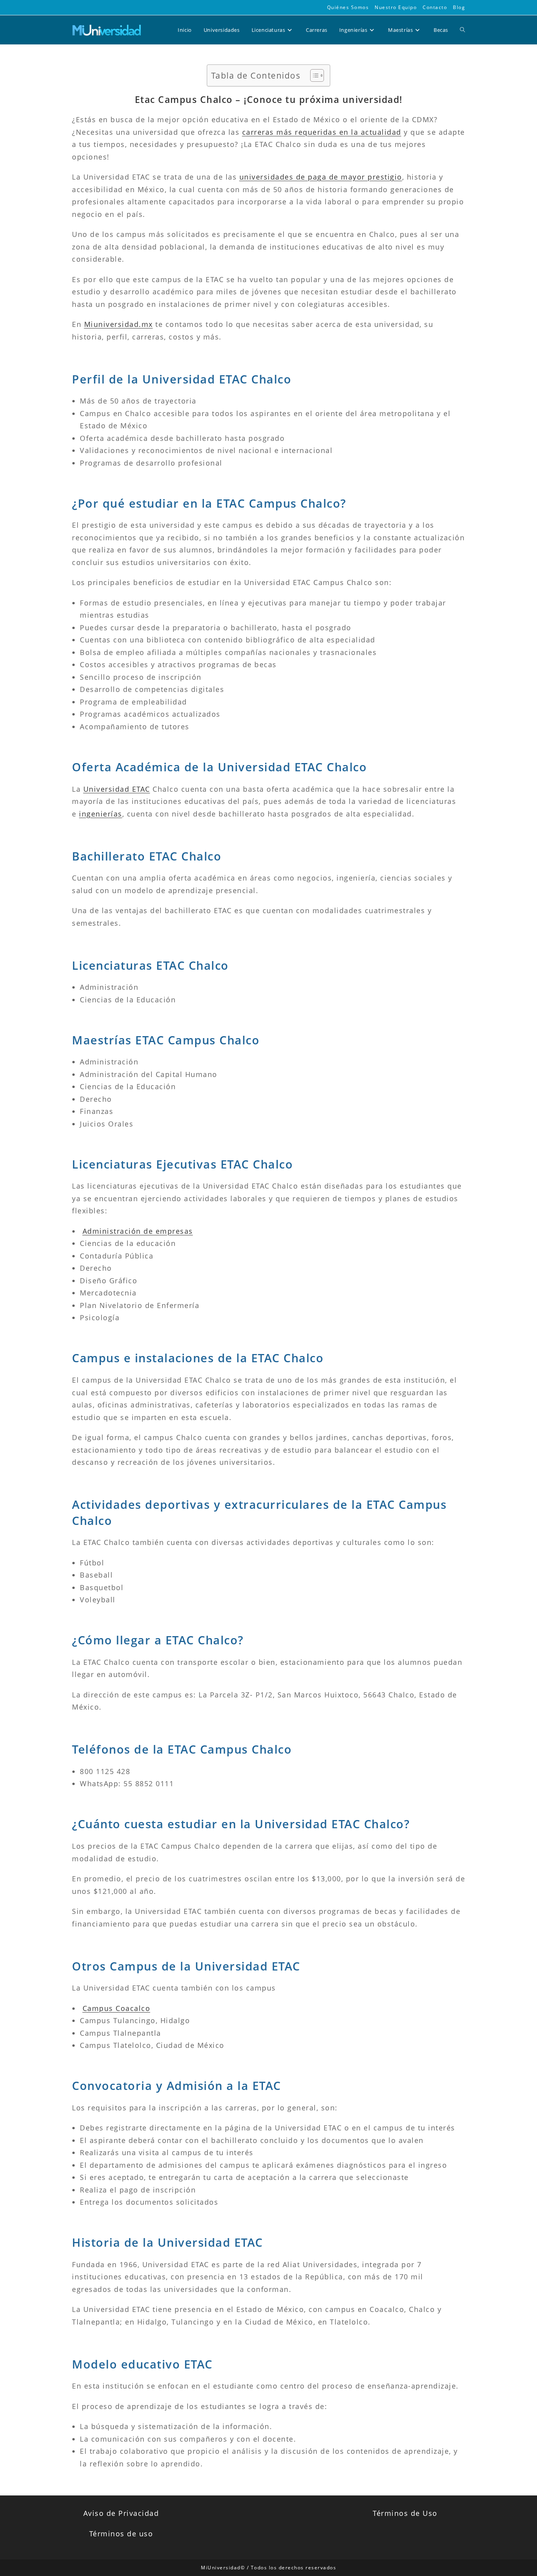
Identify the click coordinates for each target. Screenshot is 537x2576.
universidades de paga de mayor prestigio (321, 177)
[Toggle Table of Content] (313, 75)
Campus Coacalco (117, 2008)
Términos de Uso (405, 2513)
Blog (459, 7)
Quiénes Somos (348, 7)
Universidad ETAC (117, 789)
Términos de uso (121, 2534)
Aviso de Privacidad (121, 2513)
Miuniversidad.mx (119, 324)
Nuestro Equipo (396, 7)
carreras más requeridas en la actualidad (322, 132)
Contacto (435, 7)
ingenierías (101, 814)
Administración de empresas (138, 1231)
